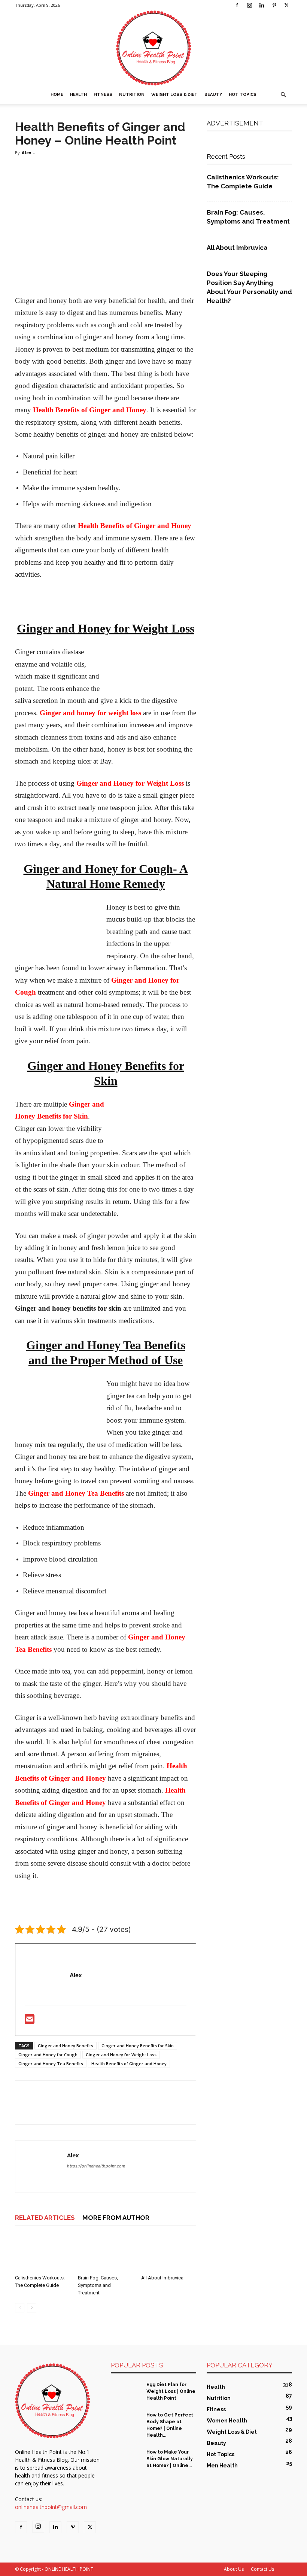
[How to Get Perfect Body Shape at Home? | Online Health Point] (126, 2422)
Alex (26, 153)
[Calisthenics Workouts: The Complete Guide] (42, 2253)
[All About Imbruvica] (169, 2253)
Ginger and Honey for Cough (48, 2055)
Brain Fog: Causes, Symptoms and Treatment (98, 2285)
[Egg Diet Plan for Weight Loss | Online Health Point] (126, 2392)
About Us (234, 2569)
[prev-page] (20, 2308)
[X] (286, 5)
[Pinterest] (274, 5)
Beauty (213, 95)
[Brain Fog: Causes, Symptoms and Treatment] (105, 2253)
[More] (92, 2109)
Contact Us (262, 2569)
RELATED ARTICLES (45, 2218)
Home (57, 95)
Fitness (103, 95)
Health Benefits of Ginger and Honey (129, 2064)
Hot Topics (243, 95)
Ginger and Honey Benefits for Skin (138, 2046)
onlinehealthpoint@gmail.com (51, 2507)
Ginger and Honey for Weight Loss (121, 2055)
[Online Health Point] (153, 48)
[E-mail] (30, 2021)
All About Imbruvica (162, 2278)
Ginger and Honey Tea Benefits (51, 2064)
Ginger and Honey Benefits (66, 2046)
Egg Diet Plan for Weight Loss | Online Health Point (171, 2391)
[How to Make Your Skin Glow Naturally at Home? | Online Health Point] (126, 2459)
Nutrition (132, 95)
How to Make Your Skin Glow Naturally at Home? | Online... (170, 2459)
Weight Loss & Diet (174, 95)
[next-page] (32, 2308)
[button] (283, 95)
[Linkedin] (262, 5)
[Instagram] (249, 5)
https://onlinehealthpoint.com (96, 2166)
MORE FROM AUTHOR (116, 2218)
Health (78, 95)
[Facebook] (237, 5)
